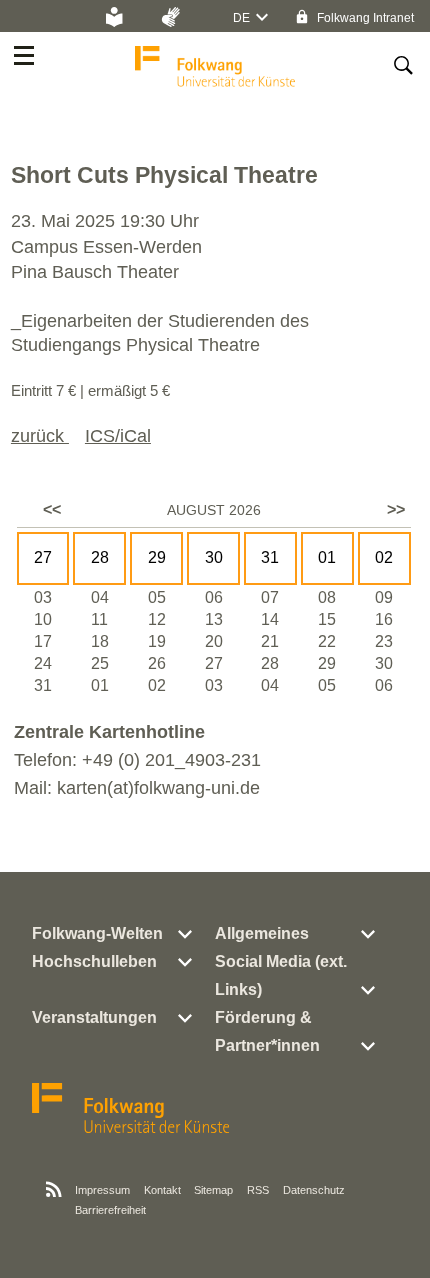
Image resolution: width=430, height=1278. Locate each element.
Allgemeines (262, 933)
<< (52, 509)
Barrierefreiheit (110, 1210)
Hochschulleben (94, 961)
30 (214, 557)
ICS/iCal (118, 436)
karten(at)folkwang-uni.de (158, 788)
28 (100, 557)
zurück (40, 436)
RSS (258, 1190)
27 (43, 557)
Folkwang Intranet (364, 18)
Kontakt (162, 1190)
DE (241, 18)
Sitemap (213, 1190)
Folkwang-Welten (97, 933)
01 (327, 557)
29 (157, 557)
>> (396, 509)
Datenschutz (314, 1190)
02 (384, 557)
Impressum (102, 1190)
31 (270, 557)
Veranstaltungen (94, 1017)
